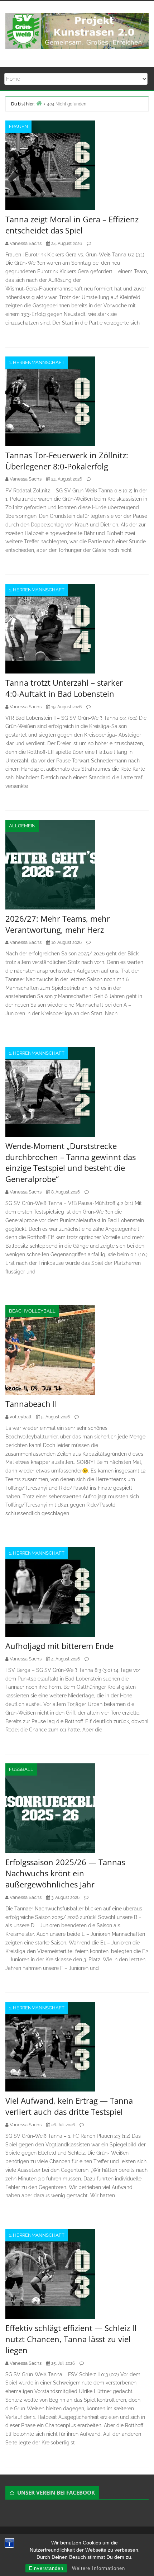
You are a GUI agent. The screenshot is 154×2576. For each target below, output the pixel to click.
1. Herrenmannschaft (37, 362)
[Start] (39, 103)
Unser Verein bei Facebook (56, 2492)
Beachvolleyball (32, 1311)
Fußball (21, 1769)
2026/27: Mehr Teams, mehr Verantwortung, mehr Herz (58, 924)
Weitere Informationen (98, 2568)
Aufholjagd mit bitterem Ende (59, 1646)
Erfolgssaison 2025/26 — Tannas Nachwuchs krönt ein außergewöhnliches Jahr (65, 1873)
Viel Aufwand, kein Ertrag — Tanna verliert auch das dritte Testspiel (69, 2106)
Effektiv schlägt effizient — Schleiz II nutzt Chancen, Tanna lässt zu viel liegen (71, 2339)
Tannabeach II (31, 1404)
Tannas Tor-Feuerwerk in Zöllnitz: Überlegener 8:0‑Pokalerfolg (67, 461)
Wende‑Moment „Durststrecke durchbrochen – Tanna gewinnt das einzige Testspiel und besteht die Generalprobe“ (71, 1162)
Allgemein (22, 826)
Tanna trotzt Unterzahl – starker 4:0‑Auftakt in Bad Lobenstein (64, 688)
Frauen (18, 126)
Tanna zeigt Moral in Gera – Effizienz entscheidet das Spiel (72, 225)
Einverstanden (46, 2568)
